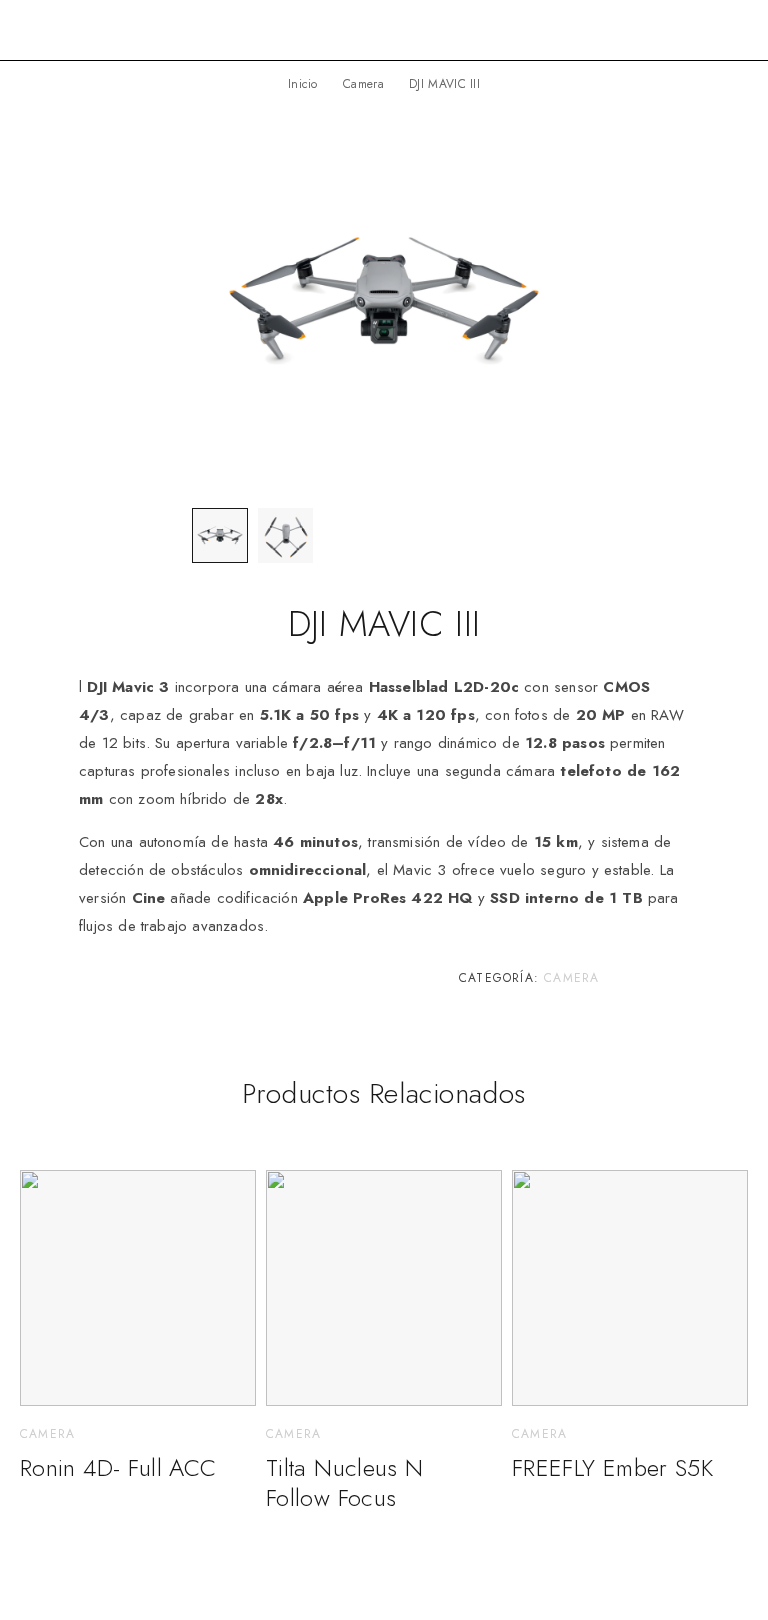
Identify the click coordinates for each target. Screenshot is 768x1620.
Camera (363, 84)
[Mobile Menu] (729, 30)
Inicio (303, 84)
